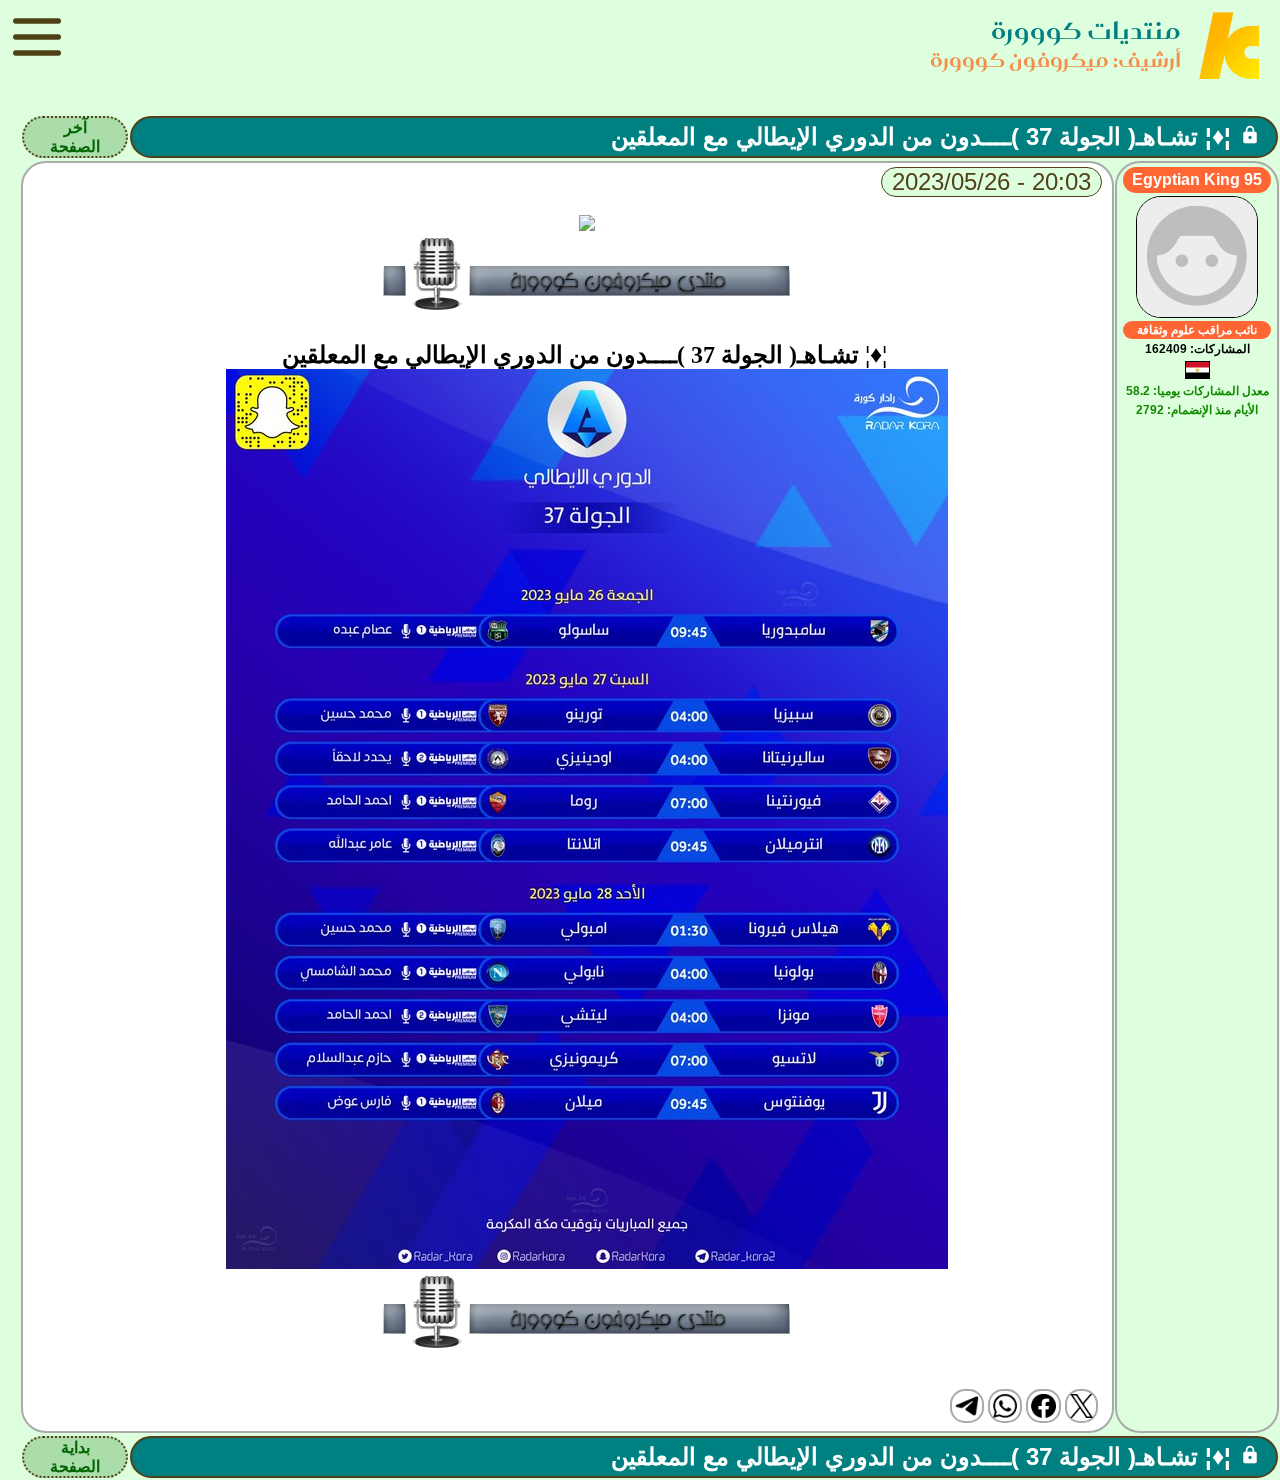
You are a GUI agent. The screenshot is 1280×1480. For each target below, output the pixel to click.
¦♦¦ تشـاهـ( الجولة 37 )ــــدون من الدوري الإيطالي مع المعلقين (921, 136)
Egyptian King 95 (1197, 179)
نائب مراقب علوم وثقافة (1197, 330)
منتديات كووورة (1086, 30)
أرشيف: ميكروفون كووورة (1055, 59)
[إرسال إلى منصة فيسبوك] (1043, 1406)
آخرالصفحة (75, 137)
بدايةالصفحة (75, 1457)
